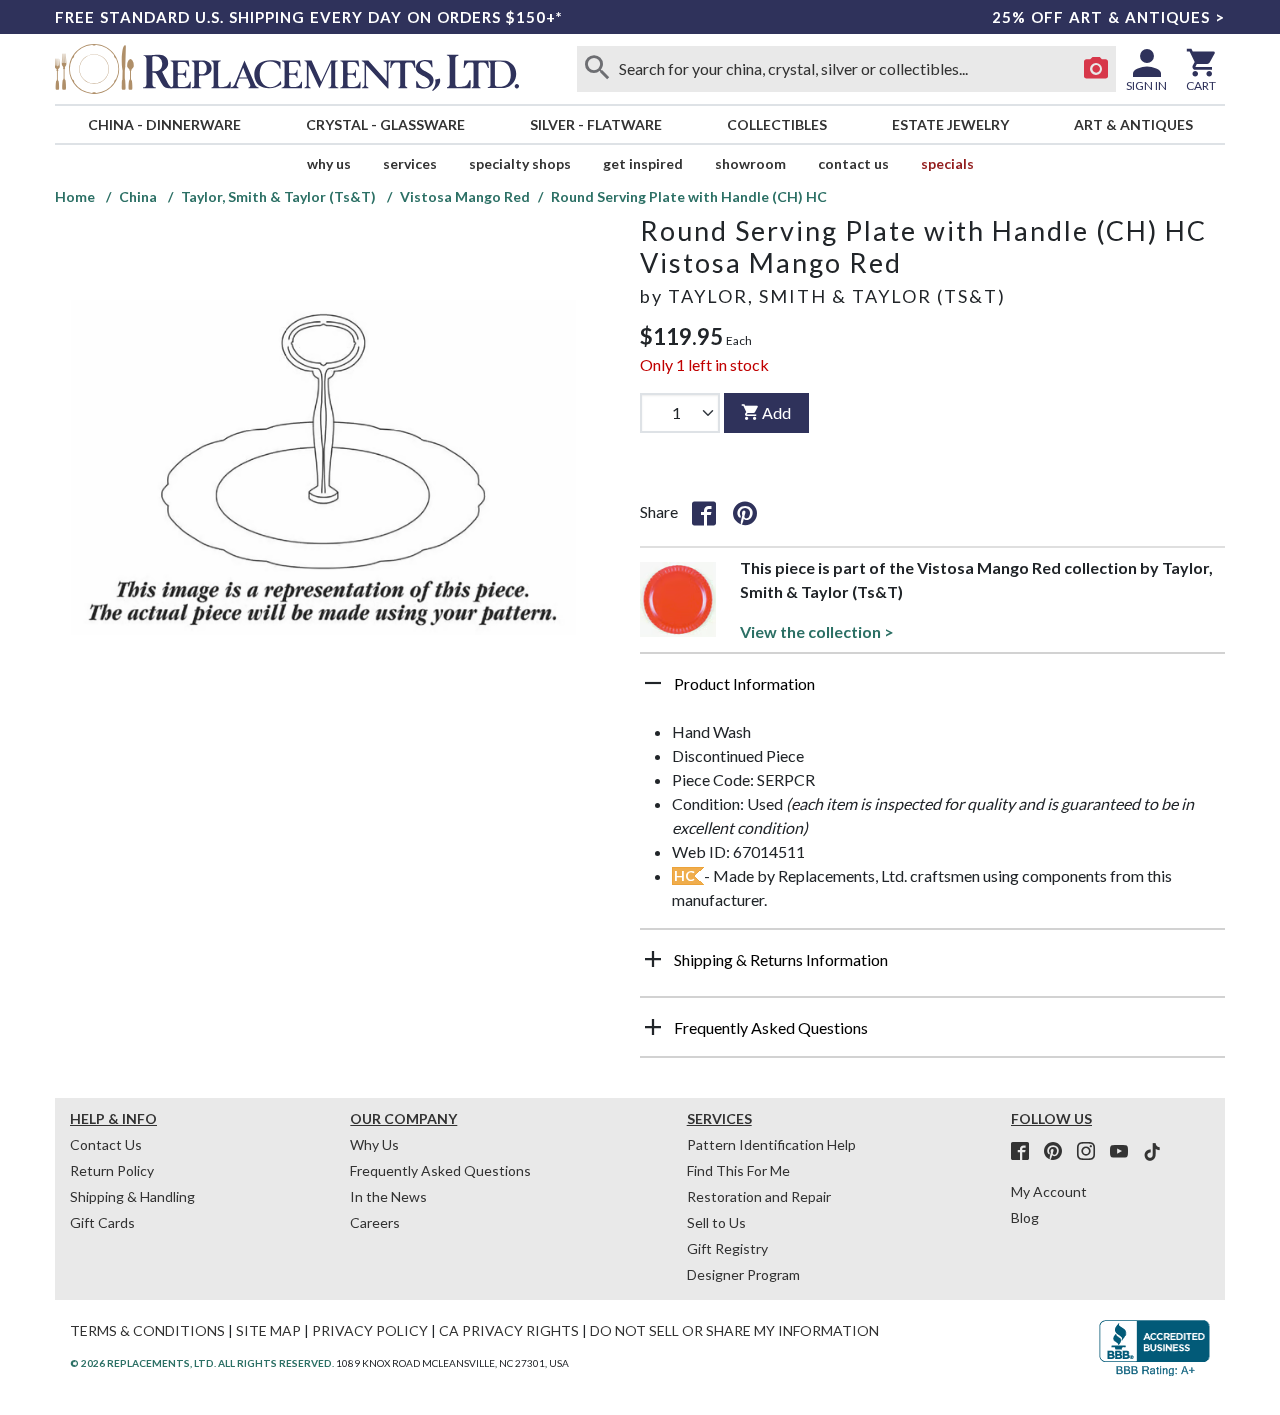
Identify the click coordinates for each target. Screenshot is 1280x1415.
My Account (1049, 1191)
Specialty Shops (520, 163)
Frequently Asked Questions (440, 1170)
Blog (1025, 1217)
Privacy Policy (370, 1330)
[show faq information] (653, 1027)
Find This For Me (738, 1170)
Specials (947, 163)
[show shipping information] (653, 959)
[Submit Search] (597, 69)
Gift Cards (102, 1222)
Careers (375, 1222)
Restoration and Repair (759, 1196)
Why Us (374, 1144)
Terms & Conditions (147, 1330)
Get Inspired (643, 163)
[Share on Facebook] (704, 512)
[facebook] (1026, 1152)
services (410, 163)
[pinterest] (1059, 1152)
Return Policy (112, 1170)
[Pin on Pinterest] (745, 512)
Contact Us (853, 163)
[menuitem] (164, 124)
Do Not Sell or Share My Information (734, 1330)
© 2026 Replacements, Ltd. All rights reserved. (202, 1363)
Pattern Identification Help (771, 1144)
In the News (388, 1196)
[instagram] (1092, 1152)
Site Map (268, 1330)
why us (329, 163)
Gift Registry (727, 1248)
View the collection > (817, 631)
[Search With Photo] (1096, 69)
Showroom (750, 163)
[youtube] (1125, 1152)
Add (776, 412)
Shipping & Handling (132, 1196)
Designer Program (743, 1274)
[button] (932, 691)
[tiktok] (1152, 1152)
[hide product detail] (653, 683)
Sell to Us (716, 1222)
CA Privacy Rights (509, 1330)
